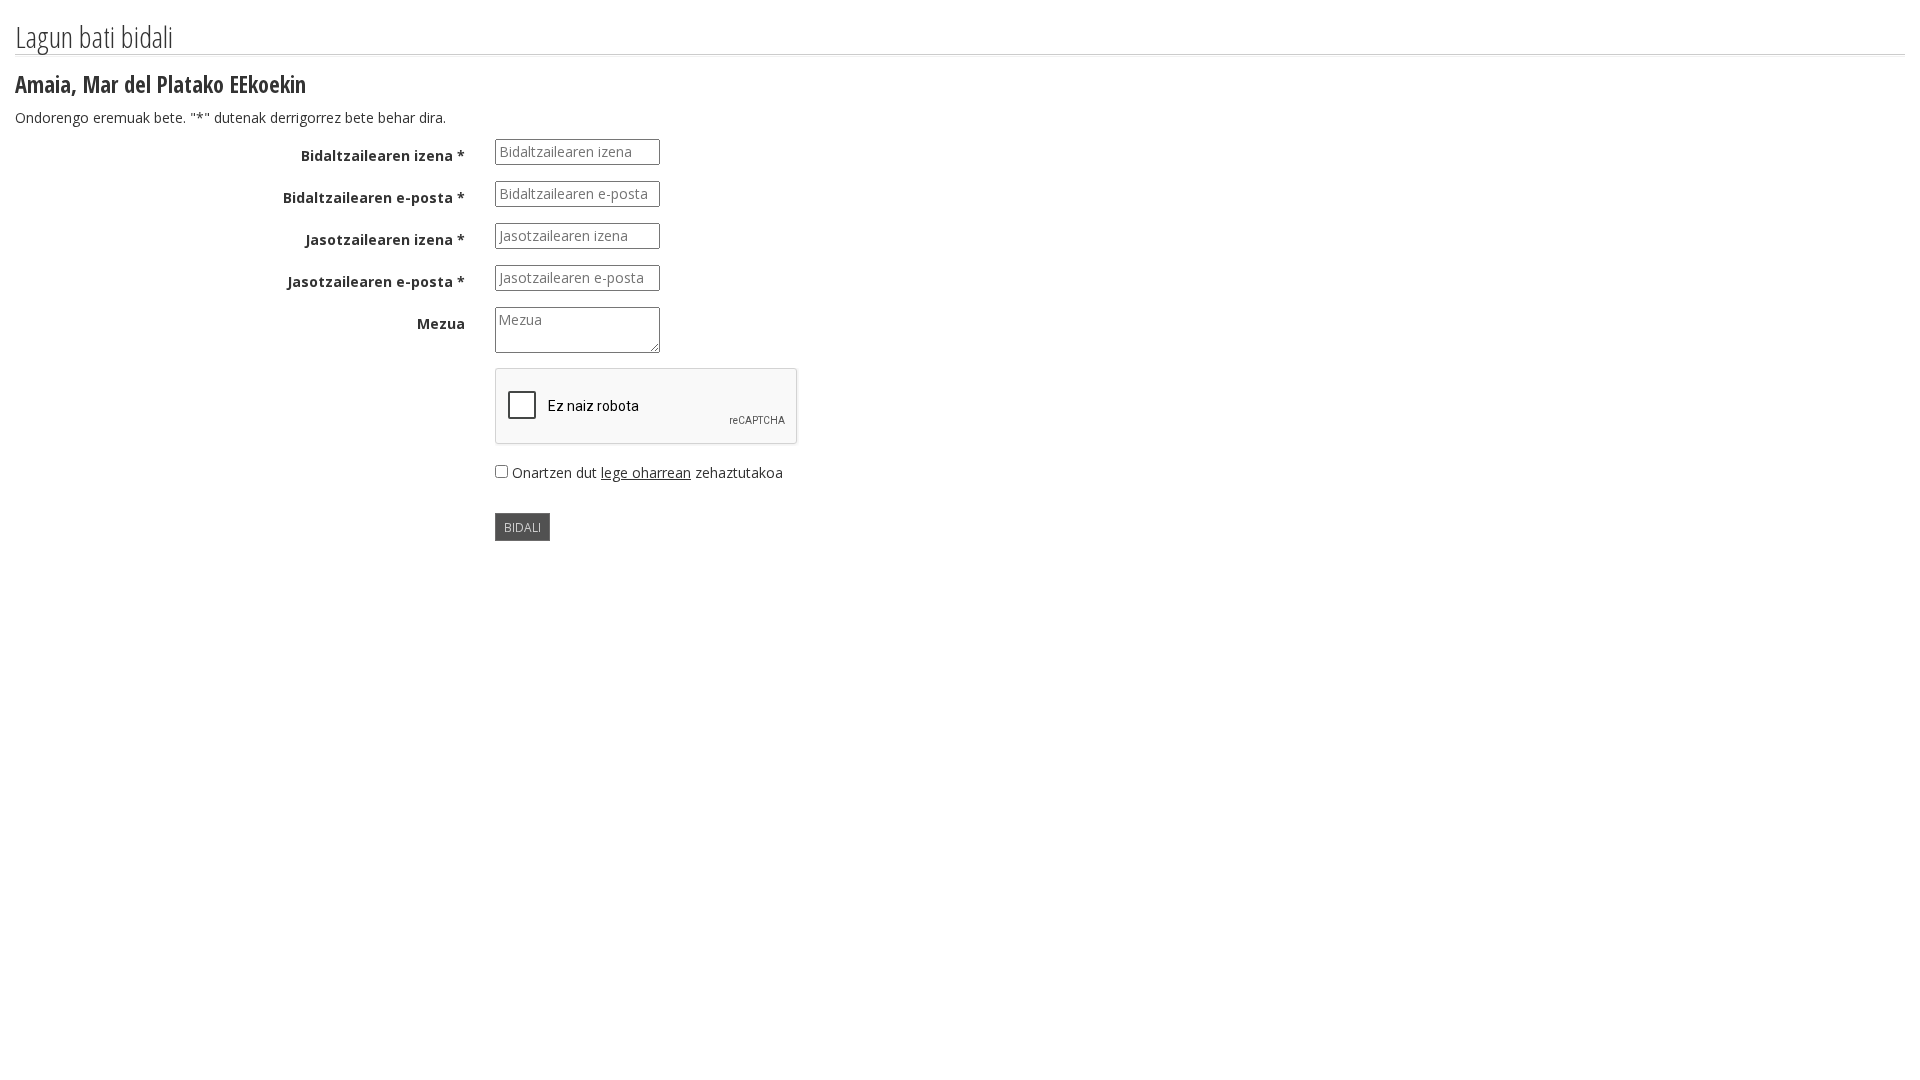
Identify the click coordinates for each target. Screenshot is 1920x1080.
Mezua (441, 323)
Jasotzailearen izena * (385, 239)
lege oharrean (646, 472)
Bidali (522, 527)
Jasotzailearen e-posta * (376, 281)
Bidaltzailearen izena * (383, 155)
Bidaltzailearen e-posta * (374, 197)
